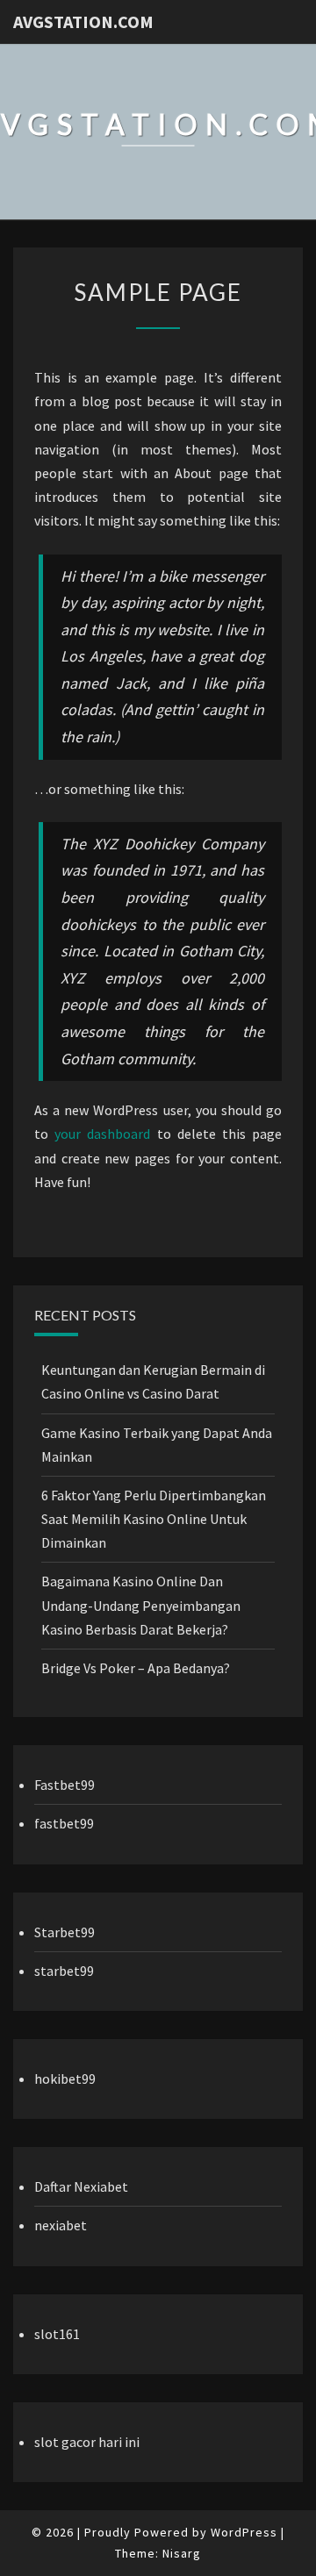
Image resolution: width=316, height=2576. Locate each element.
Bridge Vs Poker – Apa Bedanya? (136, 1668)
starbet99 (64, 1971)
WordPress (244, 2532)
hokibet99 (65, 2079)
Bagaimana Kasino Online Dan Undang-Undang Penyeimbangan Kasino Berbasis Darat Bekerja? (141, 1605)
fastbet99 (64, 1823)
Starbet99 (65, 1932)
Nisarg (182, 2553)
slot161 (57, 2334)
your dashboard (102, 1134)
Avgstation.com (83, 21)
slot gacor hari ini (87, 2442)
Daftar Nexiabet (81, 2186)
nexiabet (61, 2225)
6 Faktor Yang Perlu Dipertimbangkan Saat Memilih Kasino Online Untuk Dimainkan (154, 1519)
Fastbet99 (65, 1785)
